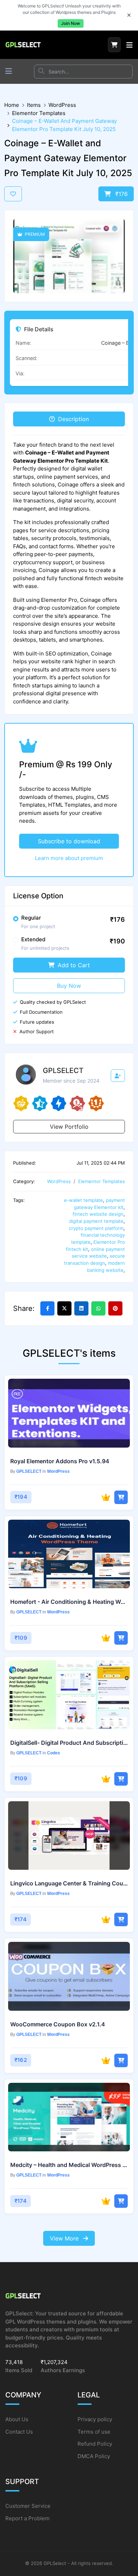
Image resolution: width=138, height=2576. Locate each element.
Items (34, 105)
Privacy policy (95, 2419)
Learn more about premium (69, 858)
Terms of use (94, 2432)
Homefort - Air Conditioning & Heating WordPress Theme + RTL (69, 1602)
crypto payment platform (96, 1228)
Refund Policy (95, 2444)
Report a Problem (27, 2518)
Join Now (71, 23)
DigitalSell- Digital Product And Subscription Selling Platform (69, 1743)
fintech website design (98, 1214)
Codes (54, 1753)
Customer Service (28, 2506)
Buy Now (69, 986)
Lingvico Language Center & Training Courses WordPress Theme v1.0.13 (69, 1883)
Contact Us (19, 2432)
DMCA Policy (94, 2456)
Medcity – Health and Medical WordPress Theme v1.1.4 (69, 2165)
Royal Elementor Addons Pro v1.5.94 (60, 1461)
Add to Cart (73, 965)
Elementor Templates (39, 113)
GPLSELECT (29, 1471)
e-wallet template (84, 1200)
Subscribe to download (69, 841)
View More (65, 2238)
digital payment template (96, 1221)
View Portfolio (69, 1127)
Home (12, 105)
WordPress (62, 105)
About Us (17, 2419)
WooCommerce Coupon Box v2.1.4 (58, 2024)
